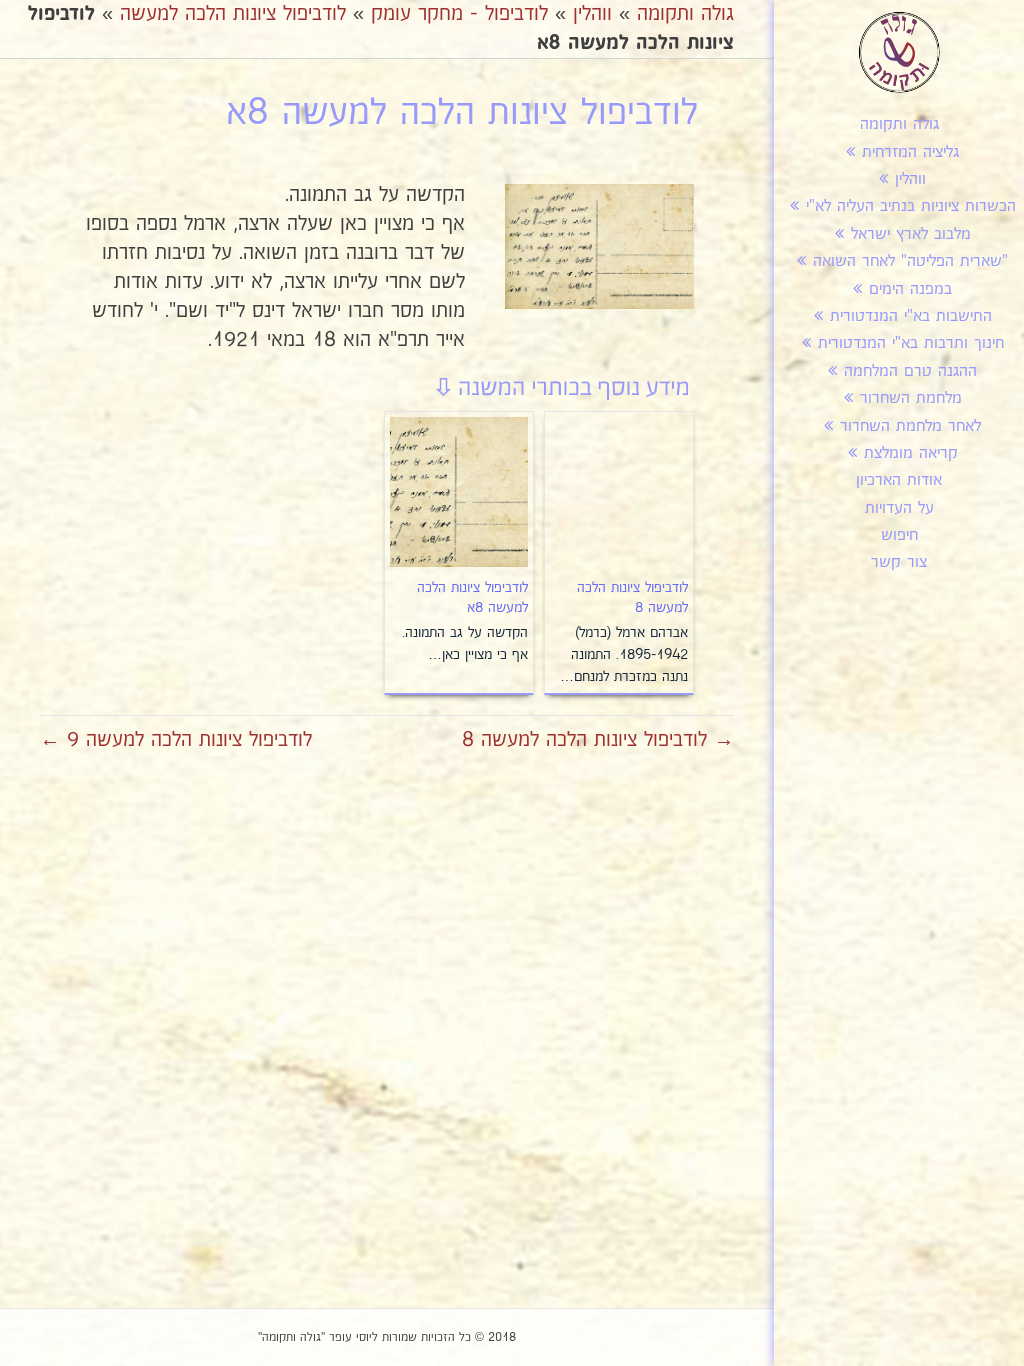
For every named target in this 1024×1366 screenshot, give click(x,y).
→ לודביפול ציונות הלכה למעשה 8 (598, 740)
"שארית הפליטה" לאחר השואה (910, 261)
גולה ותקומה (899, 124)
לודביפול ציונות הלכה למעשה (233, 14)
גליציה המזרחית (910, 152)
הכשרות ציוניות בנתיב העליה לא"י (911, 206)
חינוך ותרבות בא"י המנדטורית (911, 343)
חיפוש (899, 535)
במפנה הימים (910, 289)
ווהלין (910, 179)
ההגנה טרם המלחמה (910, 371)
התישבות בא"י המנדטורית (911, 316)
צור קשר (899, 562)
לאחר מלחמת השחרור (910, 426)
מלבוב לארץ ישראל (911, 234)
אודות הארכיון (899, 480)
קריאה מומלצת (911, 453)
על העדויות (899, 508)
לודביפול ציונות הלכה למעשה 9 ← (176, 740)
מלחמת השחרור (911, 398)
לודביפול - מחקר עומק (459, 14)
